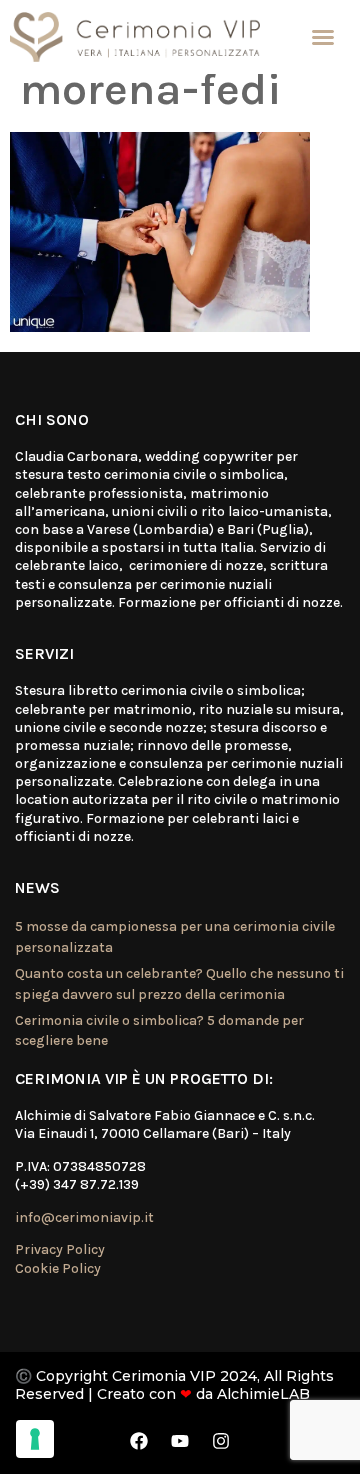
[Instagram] (221, 1441)
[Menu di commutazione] (323, 37)
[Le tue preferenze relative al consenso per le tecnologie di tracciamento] (35, 1439)
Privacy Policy (60, 1249)
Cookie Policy (58, 1268)
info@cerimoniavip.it (84, 1217)
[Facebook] (139, 1441)
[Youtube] (180, 1441)
